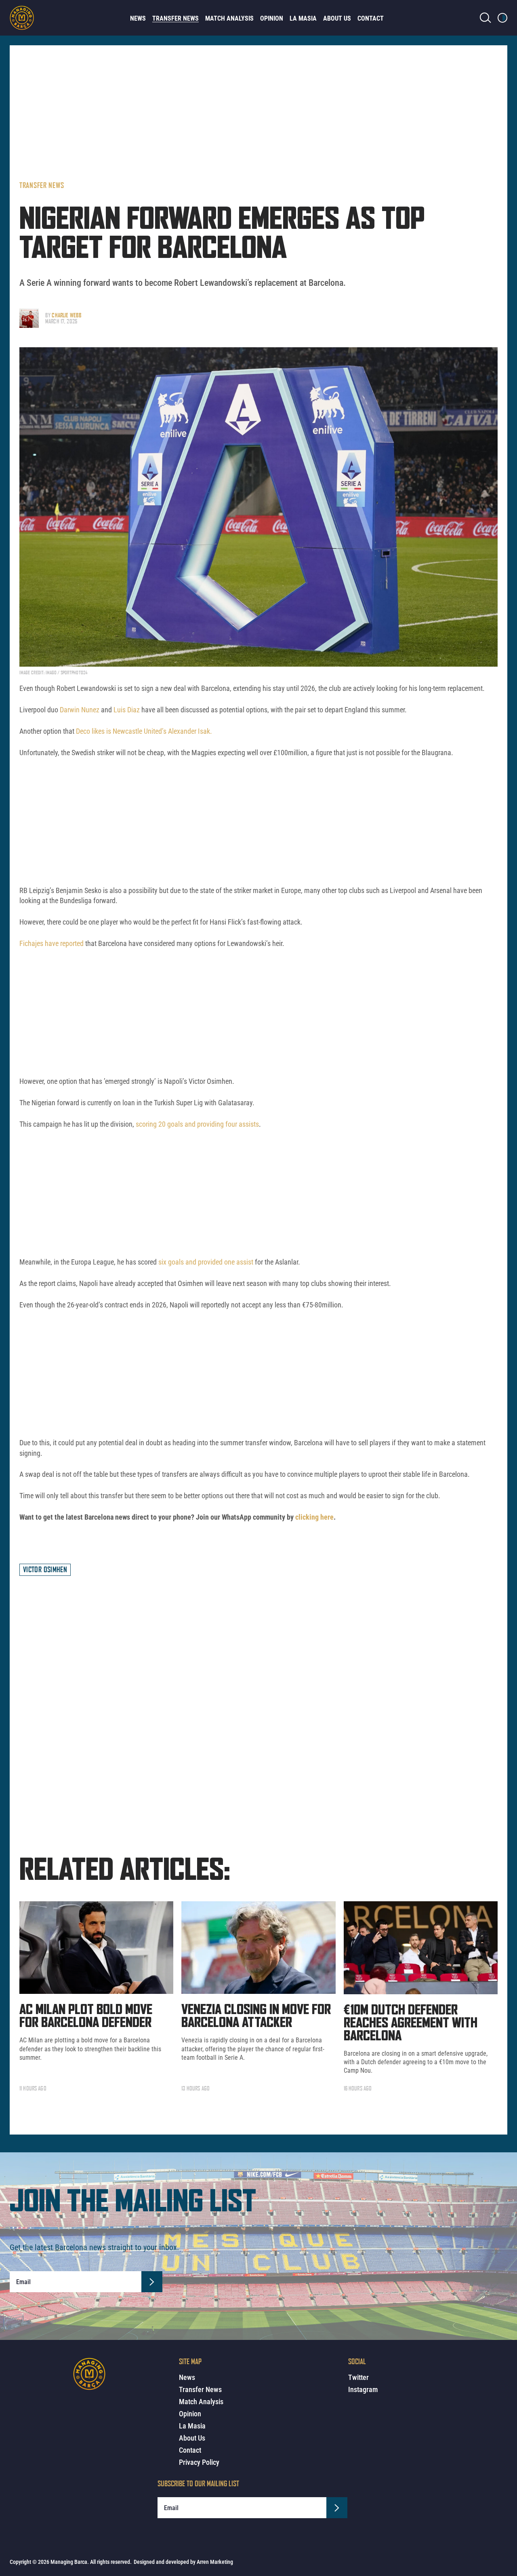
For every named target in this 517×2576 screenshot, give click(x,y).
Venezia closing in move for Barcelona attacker (256, 2016)
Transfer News (175, 18)
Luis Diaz (127, 710)
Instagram (363, 2389)
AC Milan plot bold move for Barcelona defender (86, 2016)
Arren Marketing (215, 2562)
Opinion (272, 18)
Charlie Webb (67, 315)
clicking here (314, 1517)
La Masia (303, 18)
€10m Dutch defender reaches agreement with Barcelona (411, 2023)
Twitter (358, 2377)
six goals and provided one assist (205, 1262)
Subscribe (152, 2282)
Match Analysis (229, 18)
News (138, 18)
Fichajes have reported (51, 943)
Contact (371, 18)
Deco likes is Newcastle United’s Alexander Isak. (144, 731)
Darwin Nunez (80, 710)
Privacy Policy (199, 2462)
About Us (337, 18)
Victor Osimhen (45, 1569)
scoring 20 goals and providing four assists (197, 1124)
